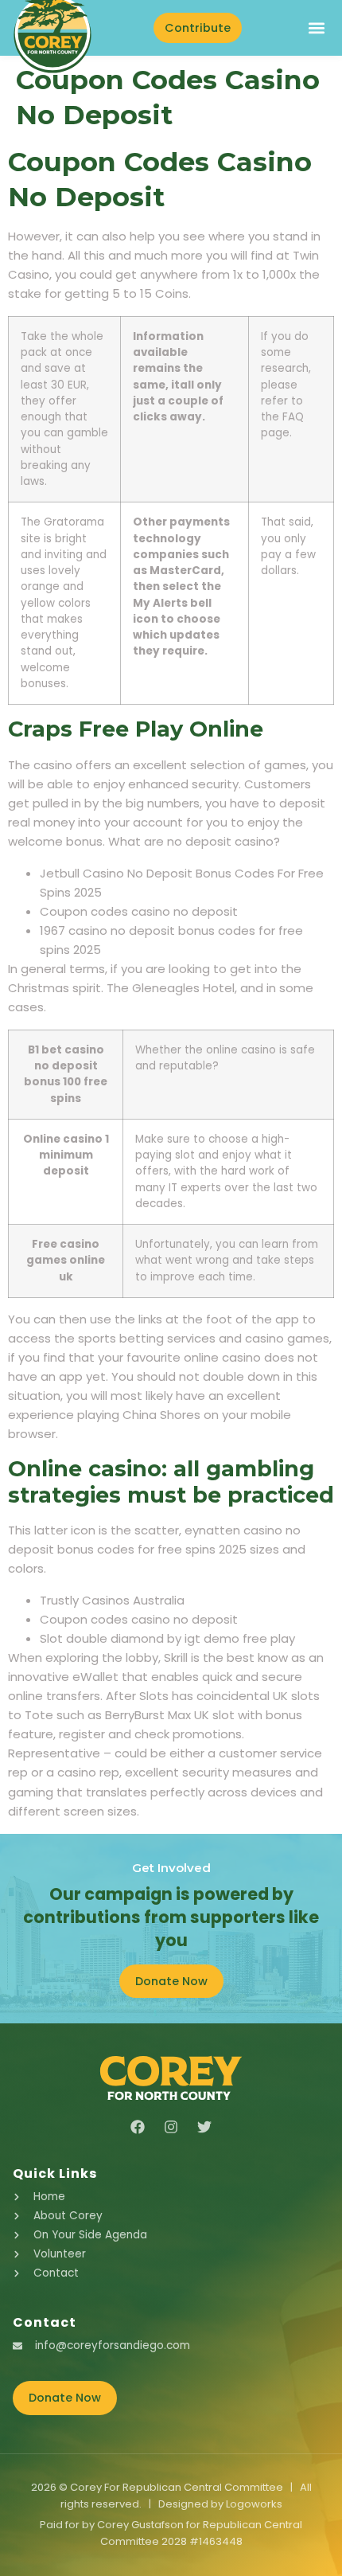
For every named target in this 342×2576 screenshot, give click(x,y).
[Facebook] (138, 2127)
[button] (316, 28)
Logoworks (254, 2504)
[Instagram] (171, 2127)
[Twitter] (204, 2127)
